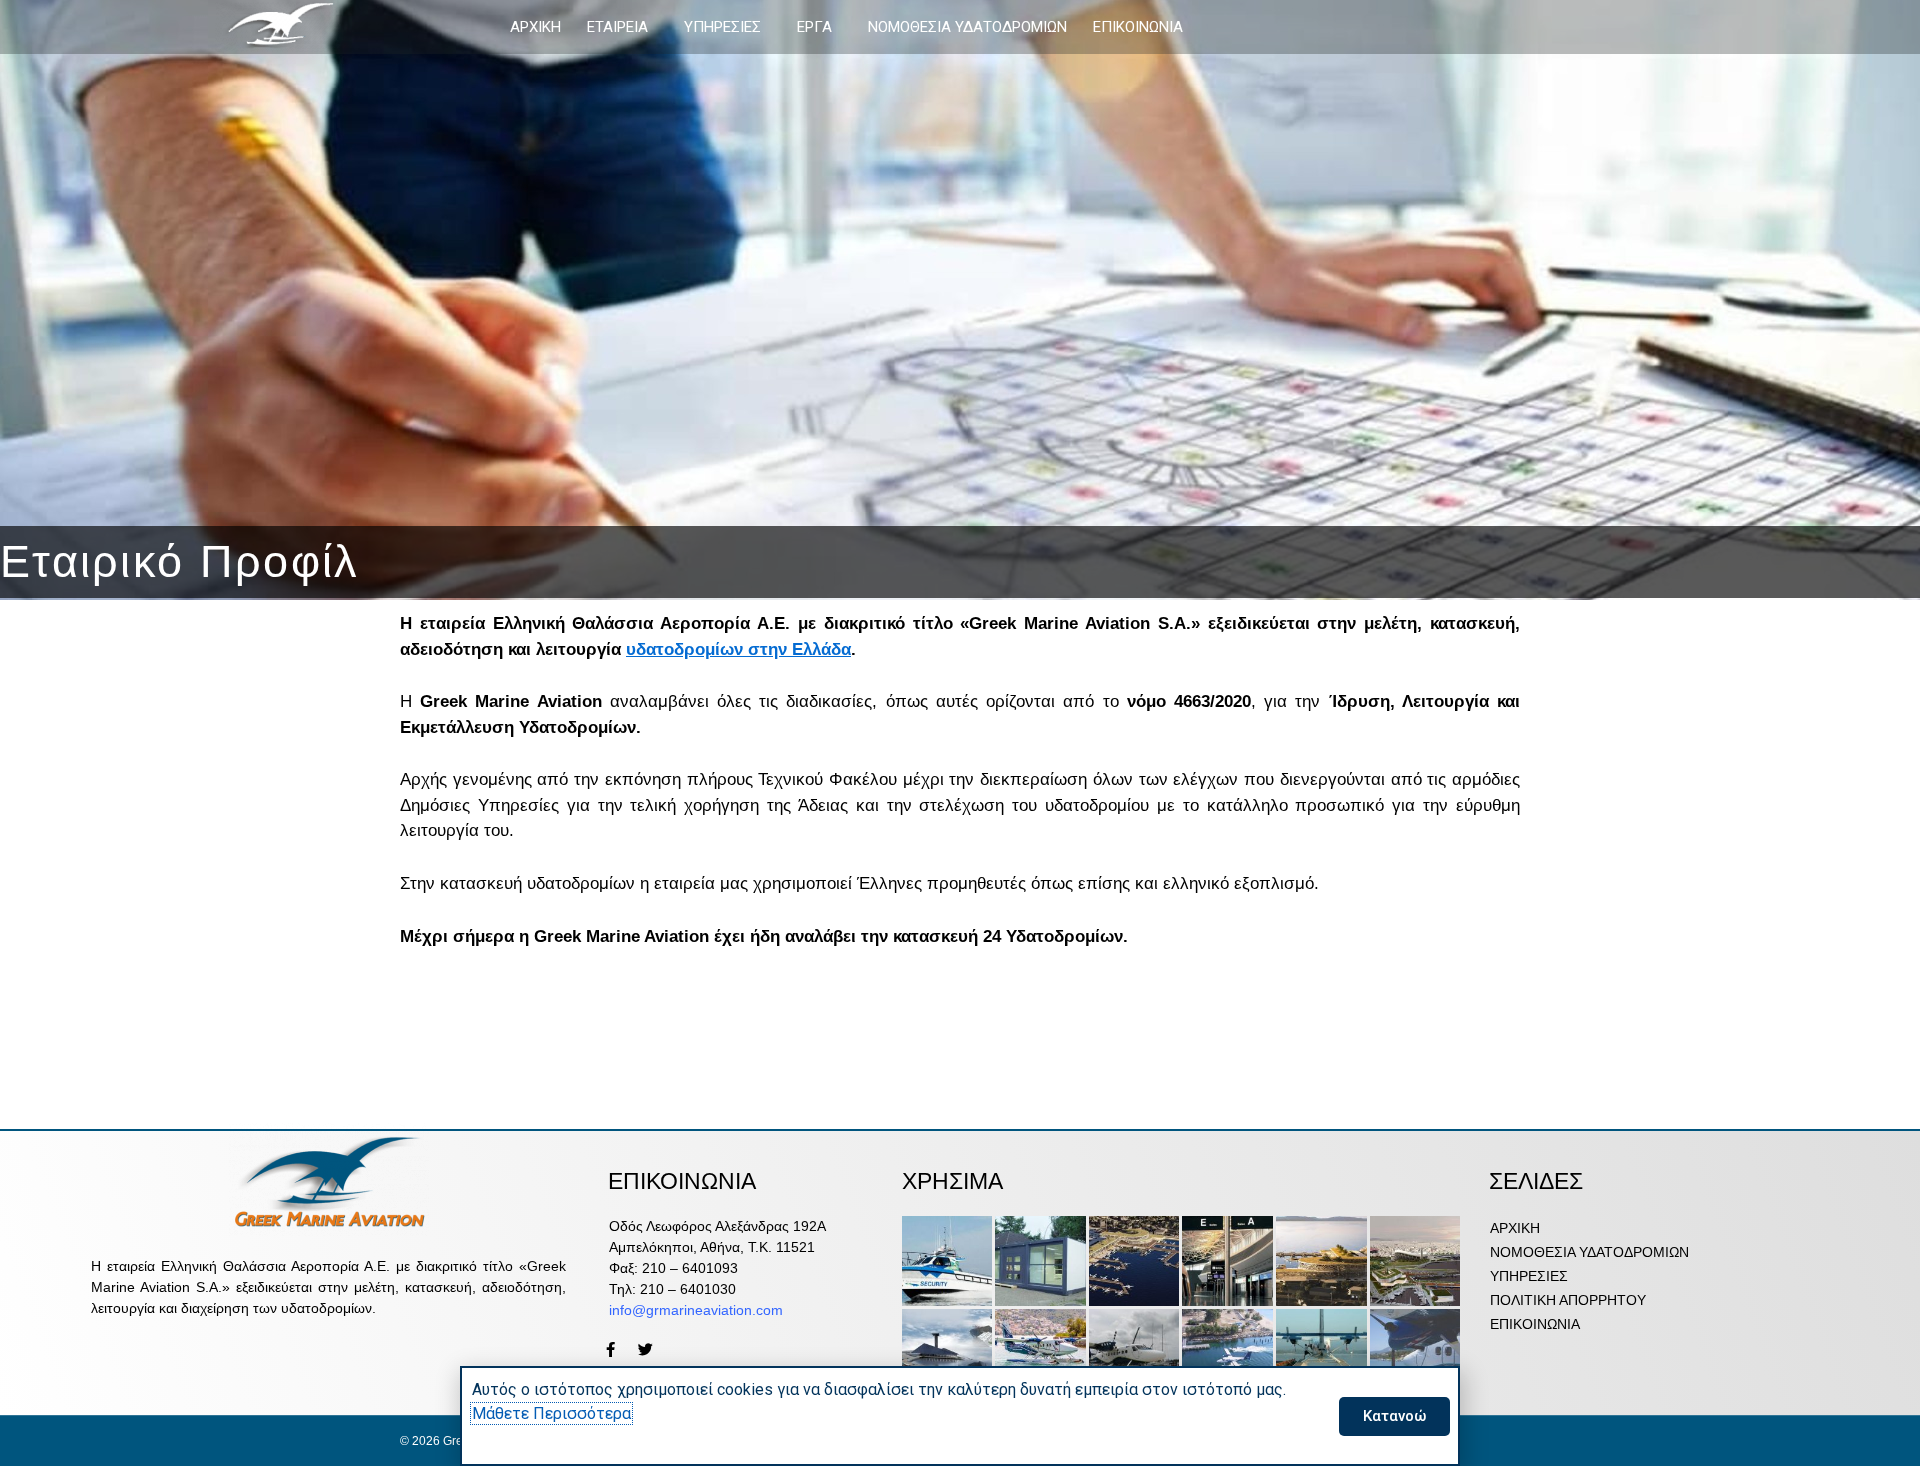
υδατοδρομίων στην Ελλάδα (738, 649)
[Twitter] (645, 1349)
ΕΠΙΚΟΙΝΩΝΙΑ (1138, 27)
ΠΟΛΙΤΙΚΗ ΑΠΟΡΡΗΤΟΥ (1568, 1300)
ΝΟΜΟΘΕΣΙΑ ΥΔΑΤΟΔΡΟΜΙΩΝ (967, 27)
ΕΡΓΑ (814, 27)
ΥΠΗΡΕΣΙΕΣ (722, 27)
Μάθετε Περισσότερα (551, 1413)
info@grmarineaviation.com (696, 1310)
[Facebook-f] (610, 1349)
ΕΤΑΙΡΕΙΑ (617, 27)
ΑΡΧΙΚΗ (535, 27)
